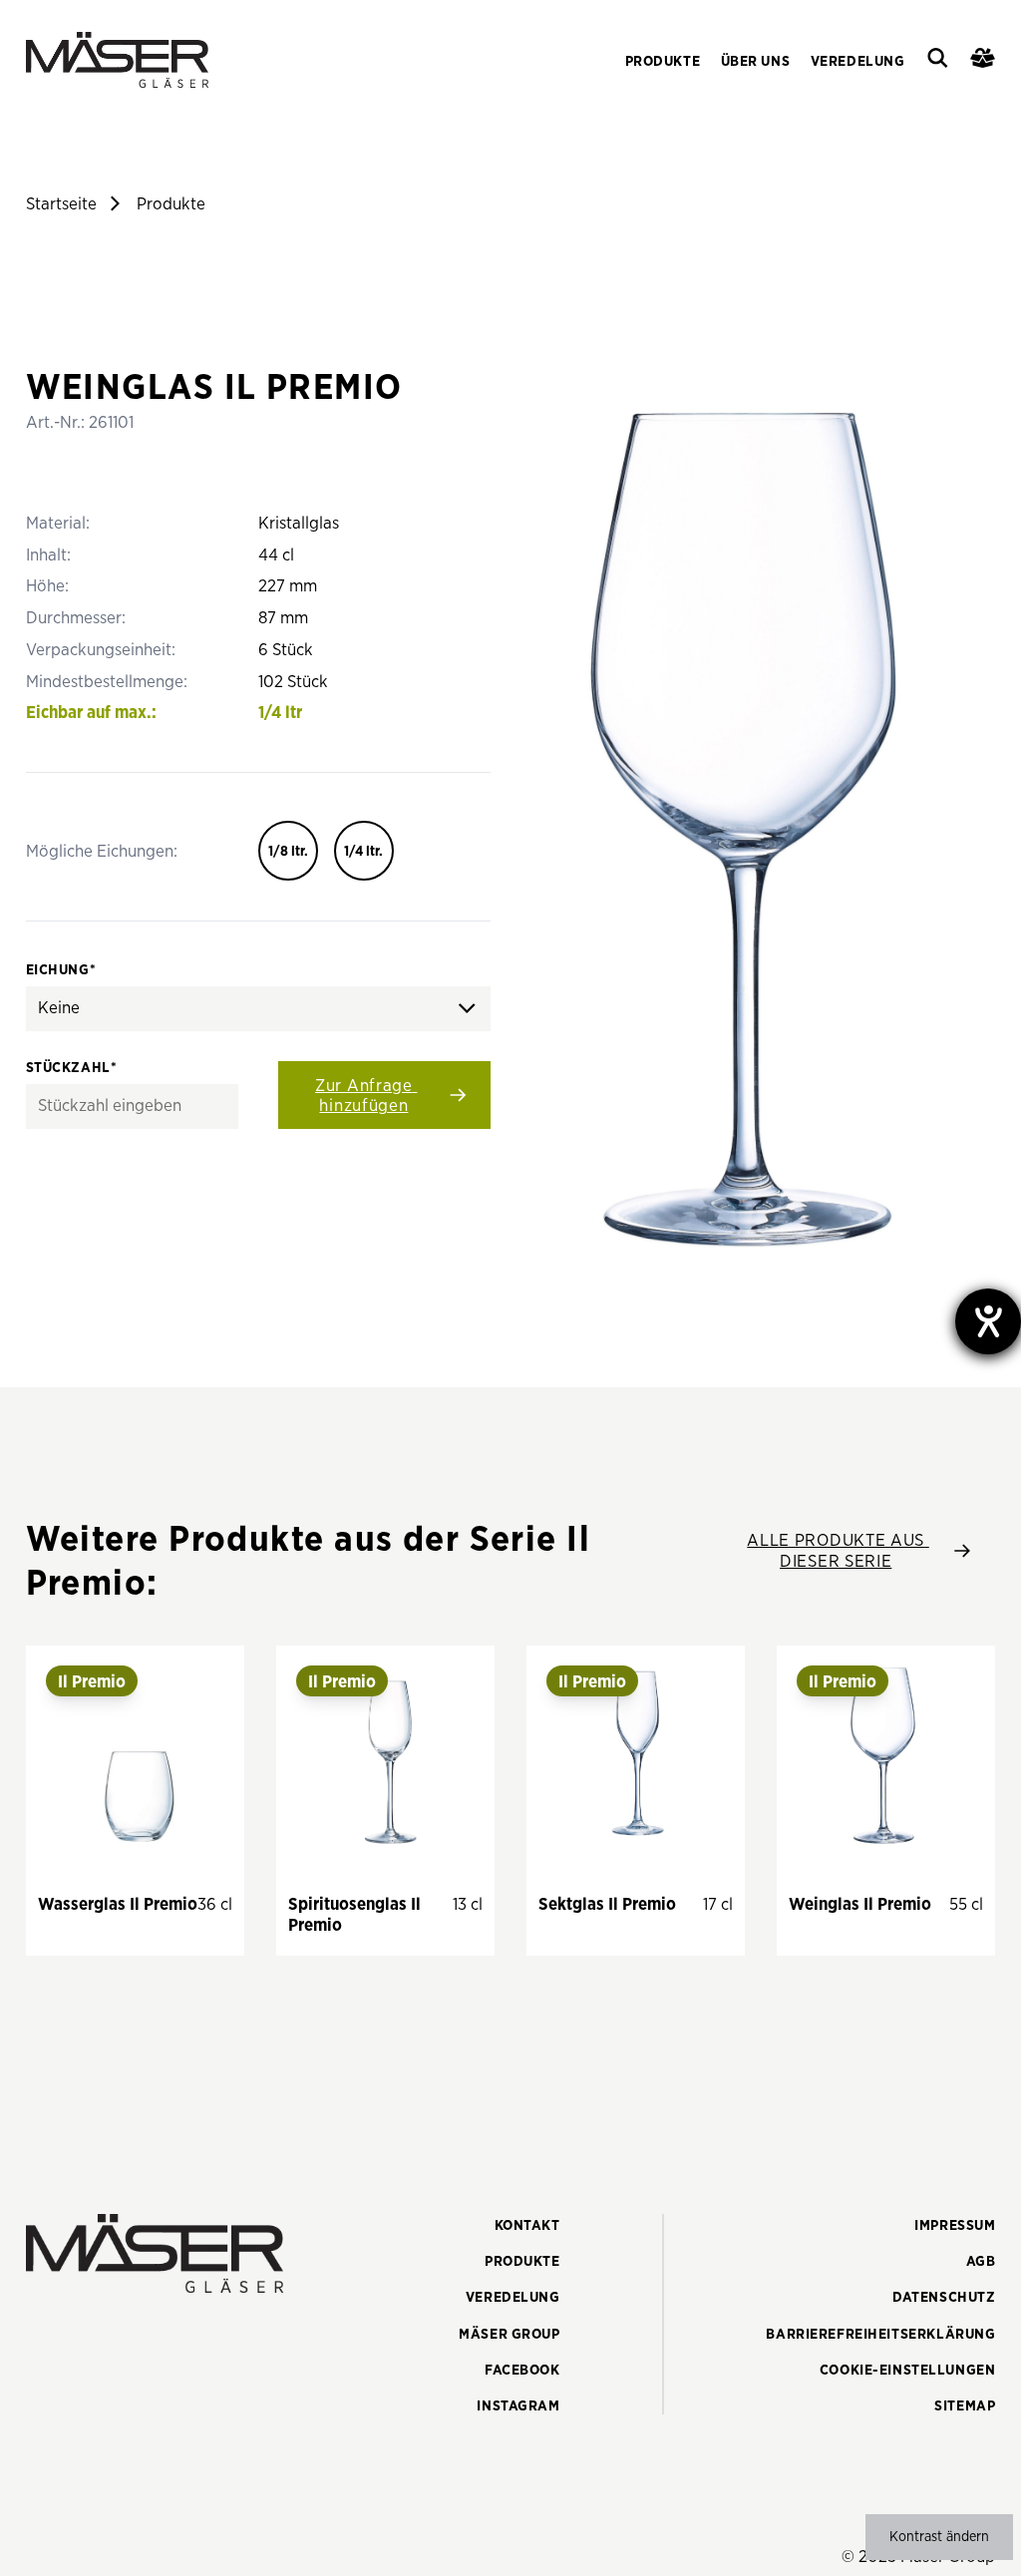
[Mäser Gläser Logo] (117, 60)
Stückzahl (72, 1068)
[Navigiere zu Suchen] (938, 60)
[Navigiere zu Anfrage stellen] (983, 60)
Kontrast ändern (939, 2537)
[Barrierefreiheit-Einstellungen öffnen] (988, 1321)
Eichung (61, 970)
